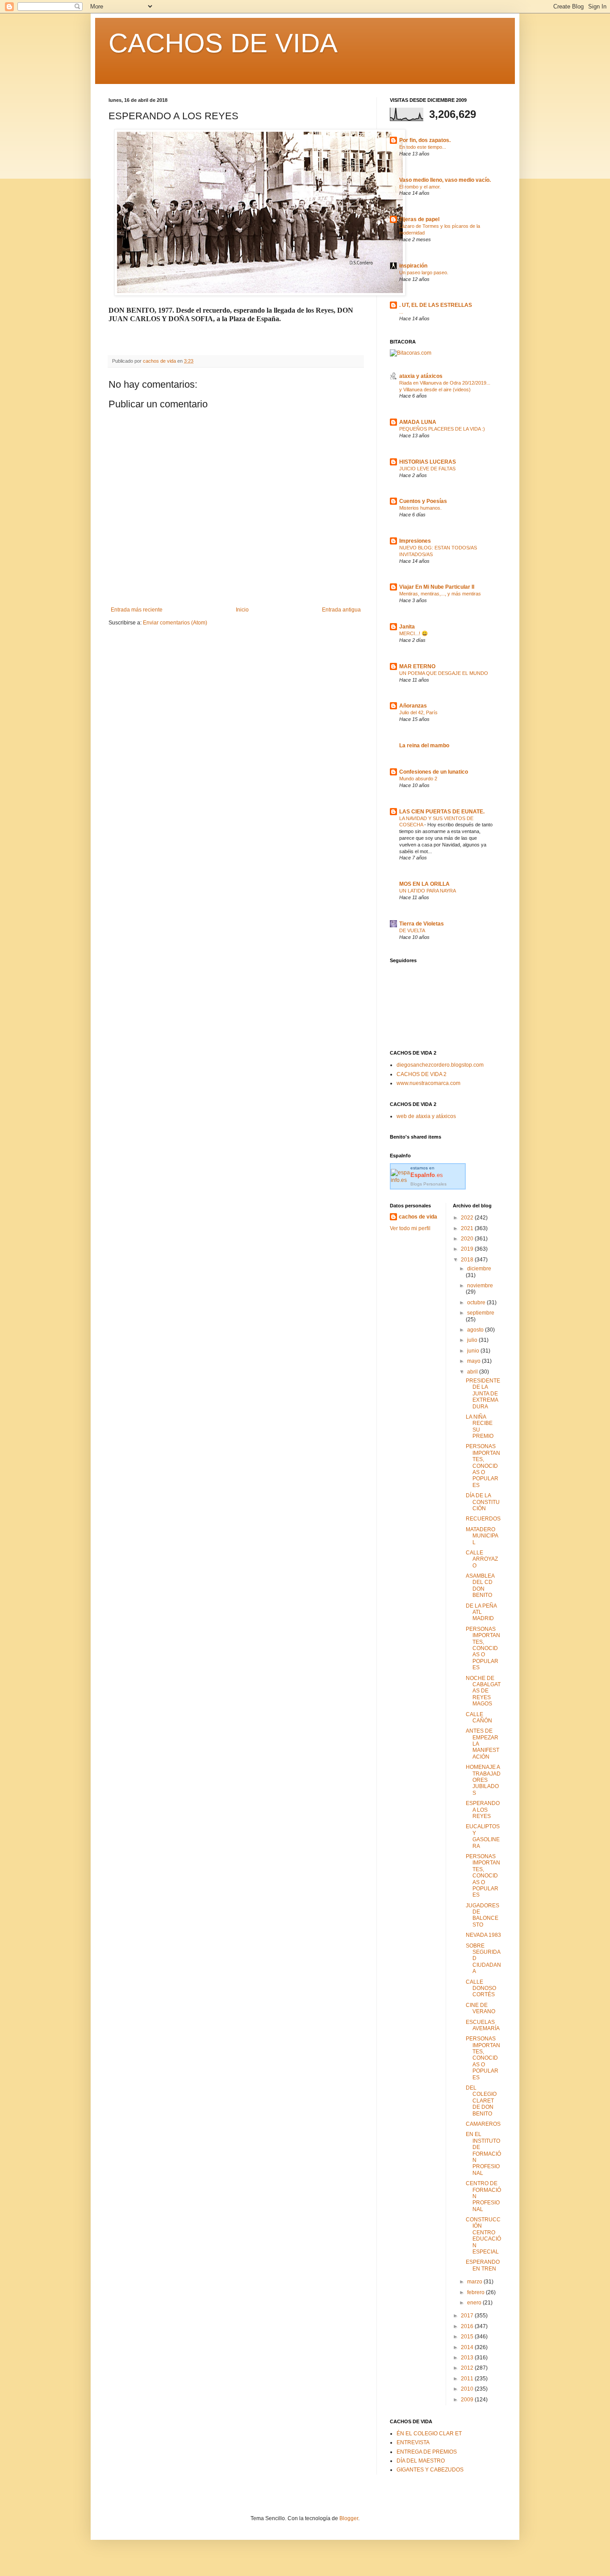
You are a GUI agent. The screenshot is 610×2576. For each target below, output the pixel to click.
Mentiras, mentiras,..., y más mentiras (440, 594)
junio (474, 1351)
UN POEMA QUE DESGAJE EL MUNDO (444, 673)
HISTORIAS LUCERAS (428, 462)
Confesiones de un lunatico (434, 772)
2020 (468, 1239)
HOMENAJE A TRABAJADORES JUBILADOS (483, 1780)
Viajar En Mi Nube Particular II (437, 587)
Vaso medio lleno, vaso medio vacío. (445, 180)
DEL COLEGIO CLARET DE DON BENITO (481, 2101)
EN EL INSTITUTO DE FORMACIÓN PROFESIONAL (483, 2153)
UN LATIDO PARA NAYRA (428, 891)
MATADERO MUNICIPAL (482, 1536)
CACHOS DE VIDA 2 (422, 1074)
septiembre (481, 1313)
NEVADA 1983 (483, 1935)
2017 (468, 2316)
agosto (476, 1330)
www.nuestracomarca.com (428, 1083)
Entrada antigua (341, 610)
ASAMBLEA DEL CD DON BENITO (480, 1585)
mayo (474, 1361)
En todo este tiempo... (423, 147)
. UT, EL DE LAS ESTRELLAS (436, 305)
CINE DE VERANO (480, 2008)
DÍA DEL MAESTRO (421, 2461)
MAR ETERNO (417, 666)
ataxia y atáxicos (421, 376)
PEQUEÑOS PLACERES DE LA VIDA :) (442, 429)
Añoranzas (413, 706)
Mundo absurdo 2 (418, 779)
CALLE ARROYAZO (482, 1559)
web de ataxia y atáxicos (426, 1116)
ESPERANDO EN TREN (483, 2265)
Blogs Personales (428, 1184)
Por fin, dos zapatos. (425, 140)
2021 (468, 1228)
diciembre (479, 1269)
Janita (407, 627)
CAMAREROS (483, 2124)
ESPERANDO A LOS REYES (483, 1810)
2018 (468, 1260)
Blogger (349, 2518)
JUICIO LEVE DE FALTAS (427, 469)
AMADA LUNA (418, 422)
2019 (468, 1249)
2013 (468, 2358)
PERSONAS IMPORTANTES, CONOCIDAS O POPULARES (483, 1466)
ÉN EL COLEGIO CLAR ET (429, 2434)
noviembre (480, 1286)
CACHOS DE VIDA (223, 43)
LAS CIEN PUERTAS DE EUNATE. (442, 812)
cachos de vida (418, 1217)
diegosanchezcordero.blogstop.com (440, 1065)
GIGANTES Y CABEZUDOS (430, 2470)
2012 (468, 2368)
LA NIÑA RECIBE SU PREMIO (480, 1426)
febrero (476, 2292)
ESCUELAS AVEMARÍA (483, 2025)
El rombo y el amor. (420, 187)
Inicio (242, 610)
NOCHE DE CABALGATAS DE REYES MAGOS (483, 1691)
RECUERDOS (483, 1519)
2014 (468, 2347)
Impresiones (415, 541)
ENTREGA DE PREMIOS (427, 2452)
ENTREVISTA (413, 2442)
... (401, 312)
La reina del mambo (424, 746)
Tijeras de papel (419, 219)
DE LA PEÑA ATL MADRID (481, 1612)
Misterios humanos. (420, 508)
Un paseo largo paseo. (424, 272)
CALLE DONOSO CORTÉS (481, 1988)
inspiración (413, 266)
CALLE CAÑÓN (479, 1717)
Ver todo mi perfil (410, 1228)
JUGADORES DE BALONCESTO (483, 1915)
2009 (468, 2400)
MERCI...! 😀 (414, 633)
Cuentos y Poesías (423, 501)
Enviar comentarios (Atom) (175, 623)
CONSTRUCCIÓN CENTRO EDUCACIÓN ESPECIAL (483, 2236)
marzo (475, 2282)
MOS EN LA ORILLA (424, 884)
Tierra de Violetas (422, 924)
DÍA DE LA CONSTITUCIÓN (483, 1502)
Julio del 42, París (418, 712)
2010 (468, 2389)
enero (475, 2303)
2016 (468, 2326)
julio (473, 1340)
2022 (468, 1218)
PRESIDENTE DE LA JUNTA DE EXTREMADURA (483, 1394)
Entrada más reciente (137, 610)
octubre (477, 1303)
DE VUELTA (412, 930)
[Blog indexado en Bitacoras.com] (411, 353)
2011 (468, 2379)
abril (473, 1372)
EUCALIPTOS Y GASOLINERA (483, 1836)
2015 (468, 2337)
